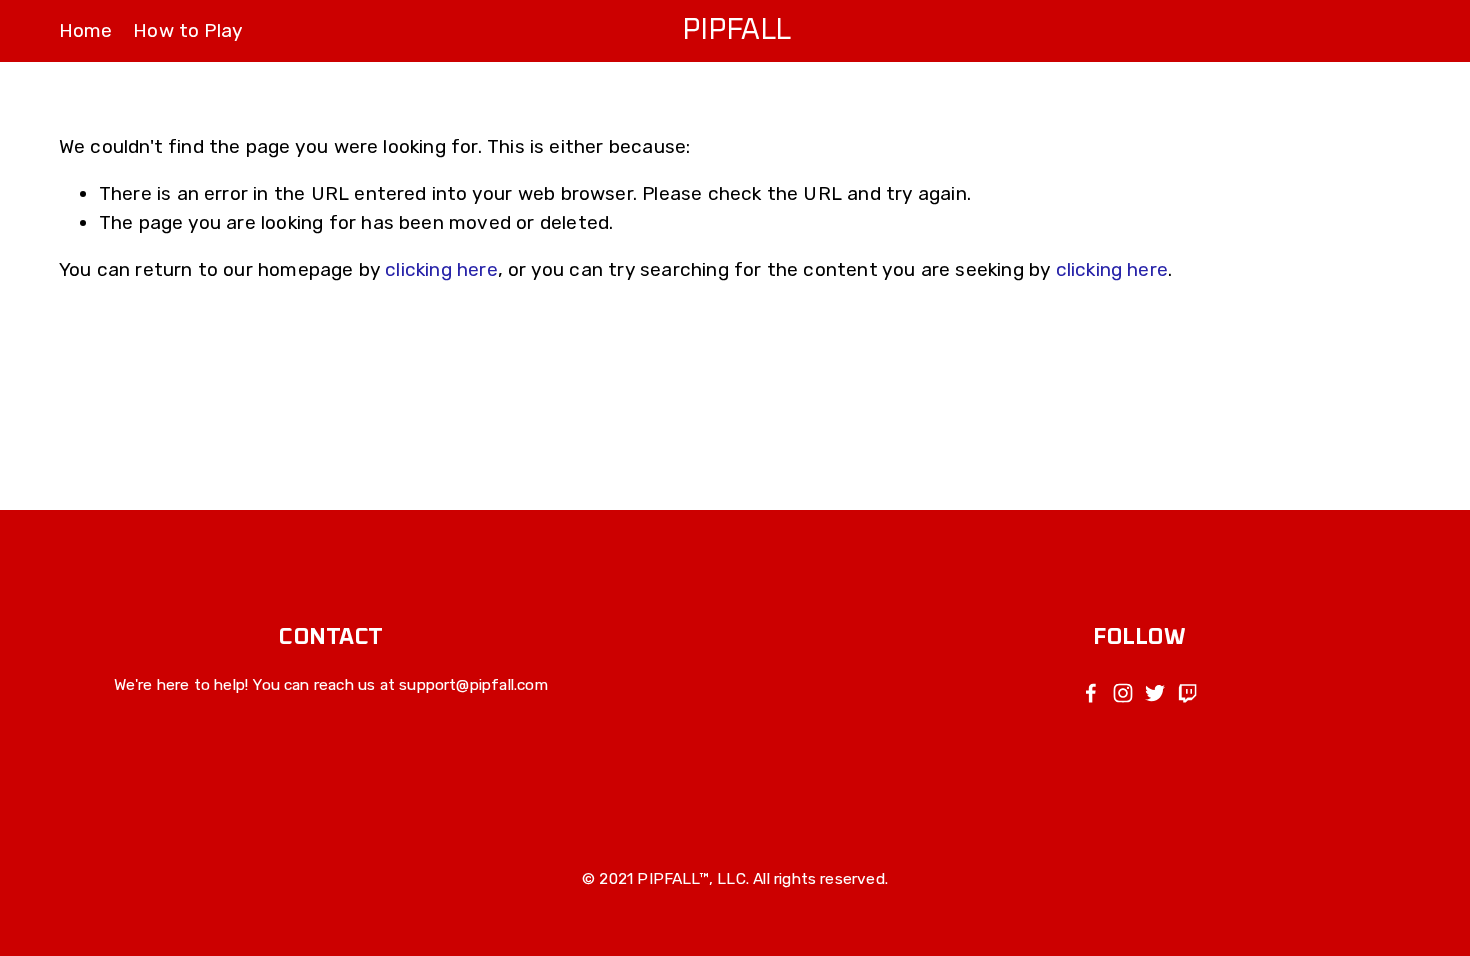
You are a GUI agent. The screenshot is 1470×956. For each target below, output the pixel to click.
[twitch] (1187, 693)
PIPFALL (736, 30)
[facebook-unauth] (1091, 693)
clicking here (441, 269)
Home (86, 30)
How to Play (188, 30)
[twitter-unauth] (1155, 693)
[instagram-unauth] (1123, 693)
